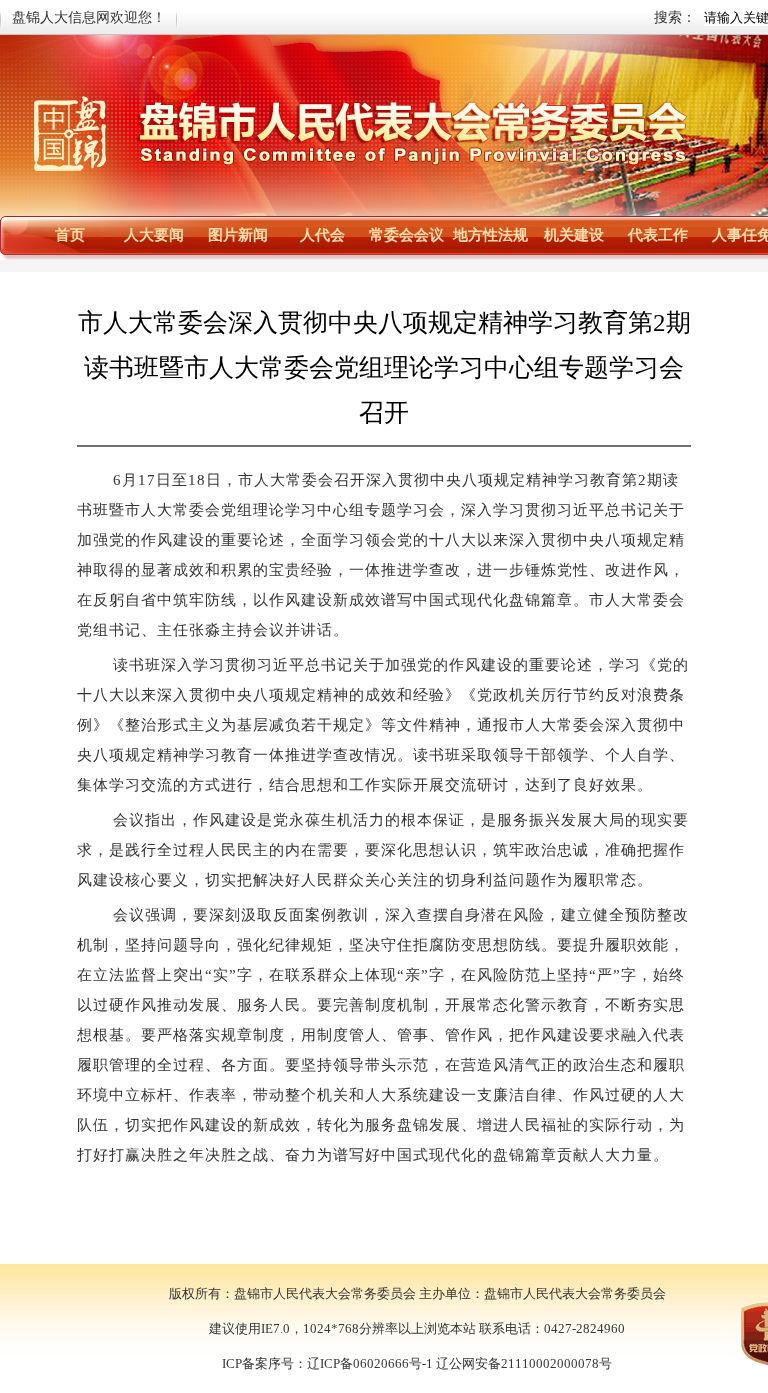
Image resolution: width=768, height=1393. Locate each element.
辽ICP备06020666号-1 (370, 1363)
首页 (70, 235)
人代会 (322, 235)
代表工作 (658, 235)
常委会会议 (406, 235)
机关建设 (574, 235)
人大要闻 (154, 235)
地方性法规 (490, 235)
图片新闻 (238, 235)
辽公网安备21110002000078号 (524, 1363)
